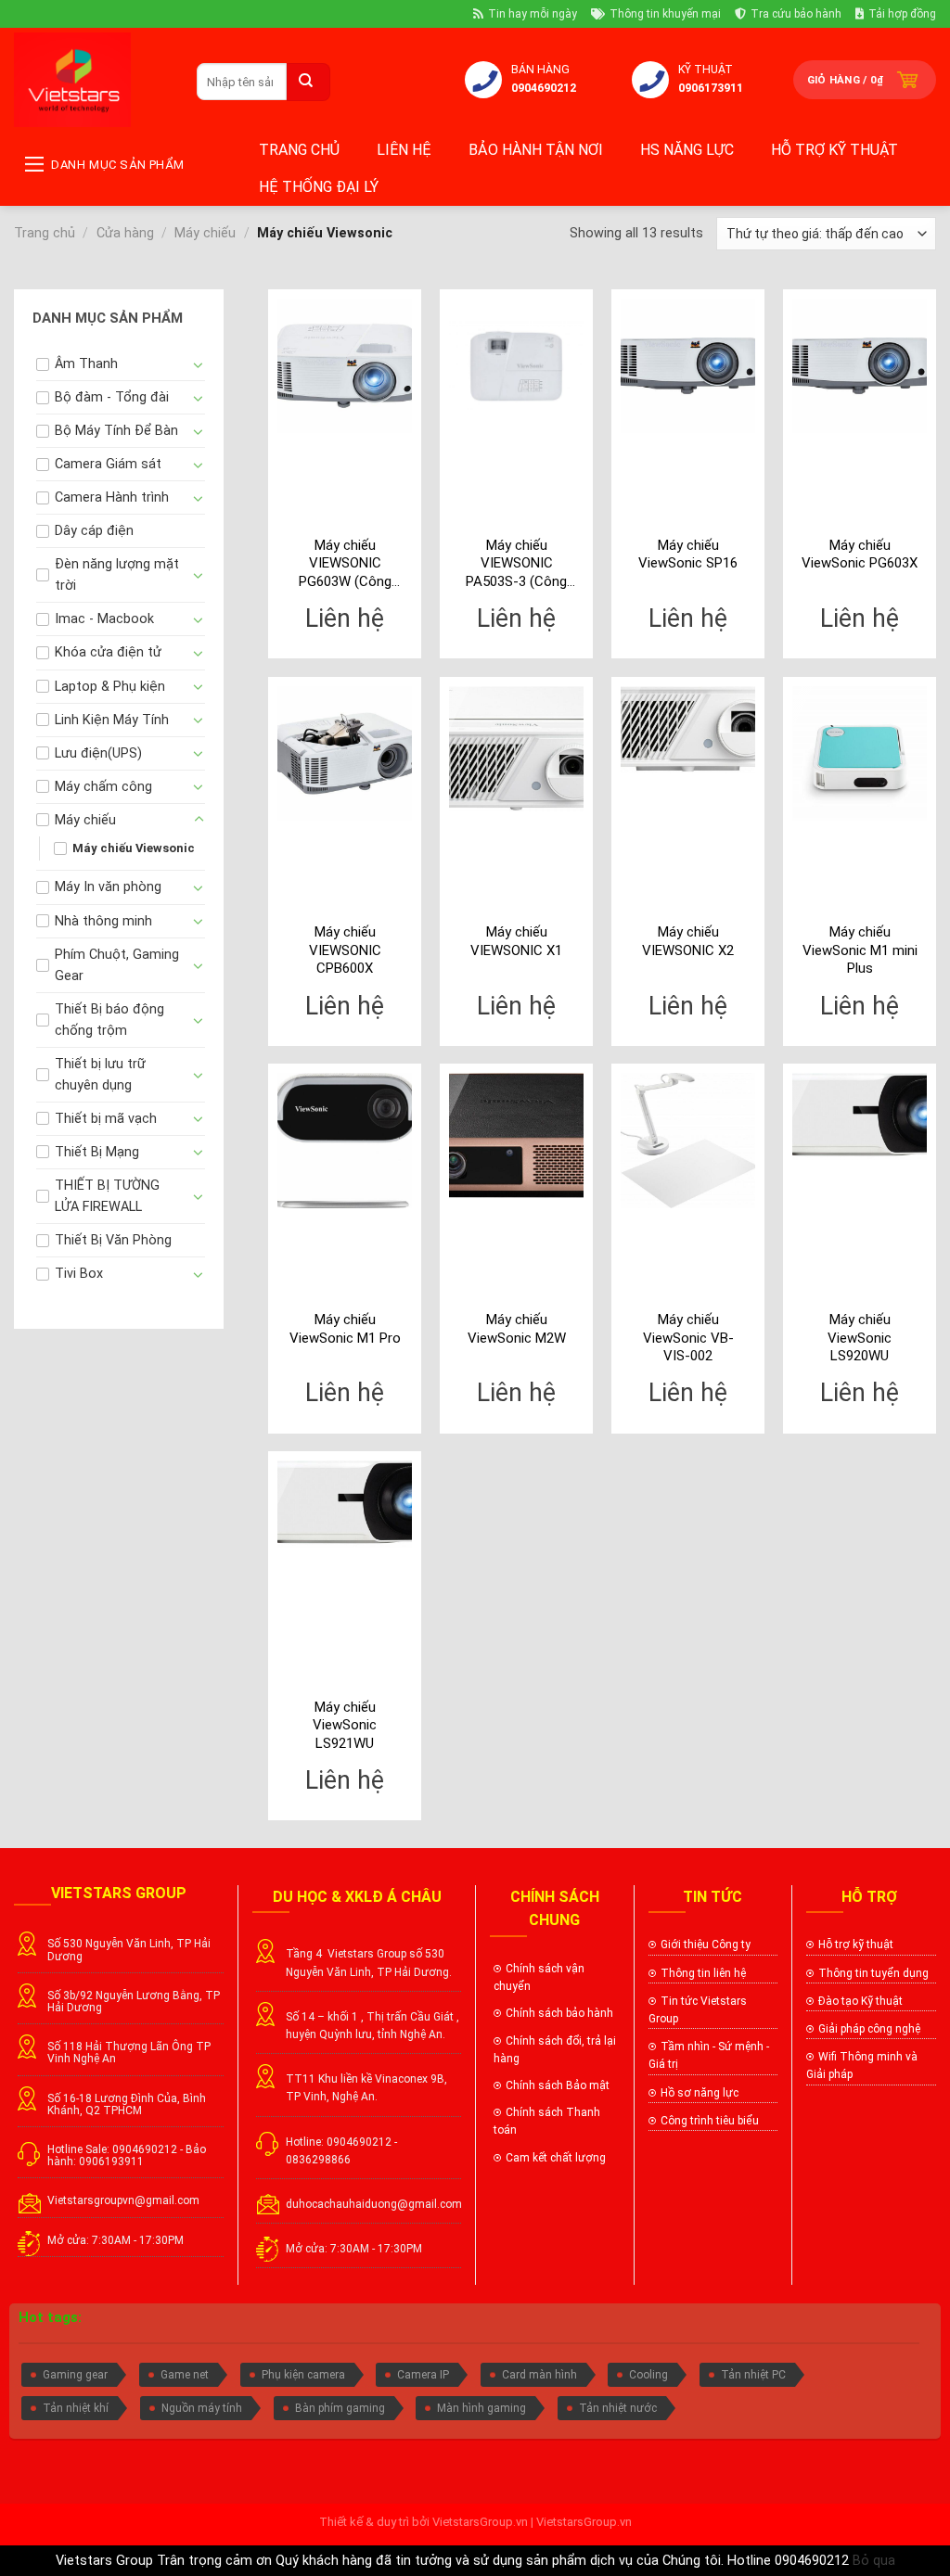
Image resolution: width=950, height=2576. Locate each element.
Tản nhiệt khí (76, 2408)
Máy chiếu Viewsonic (134, 848)
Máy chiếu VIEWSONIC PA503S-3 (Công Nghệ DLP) (516, 564)
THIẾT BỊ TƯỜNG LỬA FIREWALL (107, 1196)
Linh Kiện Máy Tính (112, 720)
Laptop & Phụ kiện (110, 687)
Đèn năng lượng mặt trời (117, 575)
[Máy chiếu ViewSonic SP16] (688, 366)
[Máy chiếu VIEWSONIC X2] (688, 730)
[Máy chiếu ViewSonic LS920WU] (860, 1116)
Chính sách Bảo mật (558, 2085)
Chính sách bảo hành (559, 2013)
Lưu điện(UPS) (98, 753)
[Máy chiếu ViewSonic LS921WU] (345, 1504)
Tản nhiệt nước (618, 2408)
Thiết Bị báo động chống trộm (109, 1020)
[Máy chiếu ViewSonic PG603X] (860, 366)
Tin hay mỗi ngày (533, 14)
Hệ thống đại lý (319, 187)
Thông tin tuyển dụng (873, 1973)
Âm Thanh (86, 364)
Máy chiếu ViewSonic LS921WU (345, 1725)
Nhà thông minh (103, 921)
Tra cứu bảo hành (796, 14)
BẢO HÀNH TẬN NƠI (536, 150)
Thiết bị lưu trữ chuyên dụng (100, 1075)
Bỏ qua (874, 2561)
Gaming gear (75, 2375)
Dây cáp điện (94, 531)
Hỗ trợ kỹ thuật (834, 150)
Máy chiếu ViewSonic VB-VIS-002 (688, 1338)
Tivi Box (79, 1274)
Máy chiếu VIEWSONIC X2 (688, 941)
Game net (185, 2375)
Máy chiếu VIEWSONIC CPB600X (345, 950)
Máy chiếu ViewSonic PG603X (860, 555)
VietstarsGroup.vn (480, 2522)
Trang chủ (299, 150)
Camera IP (423, 2375)
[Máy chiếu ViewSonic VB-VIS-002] (688, 1140)
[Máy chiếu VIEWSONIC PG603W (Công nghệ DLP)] (345, 366)
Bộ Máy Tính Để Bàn (116, 431)
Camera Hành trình (112, 497)
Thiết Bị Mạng (97, 1152)
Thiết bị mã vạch (106, 1119)
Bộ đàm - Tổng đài (112, 397)
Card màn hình (539, 2375)
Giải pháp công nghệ (869, 2029)
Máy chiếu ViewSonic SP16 (688, 555)
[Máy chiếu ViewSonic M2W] (516, 1135)
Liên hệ (404, 150)
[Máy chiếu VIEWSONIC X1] (516, 749)
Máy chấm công (103, 787)
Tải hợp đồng (902, 14)
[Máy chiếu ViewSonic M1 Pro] (345, 1140)
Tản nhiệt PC (753, 2375)
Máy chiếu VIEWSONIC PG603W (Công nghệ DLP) (345, 564)
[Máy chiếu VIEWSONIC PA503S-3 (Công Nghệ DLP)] (516, 366)
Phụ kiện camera (303, 2375)
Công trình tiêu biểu (710, 2121)
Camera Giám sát (108, 464)
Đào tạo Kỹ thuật (860, 2001)
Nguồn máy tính (202, 2408)
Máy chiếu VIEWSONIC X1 (516, 941)
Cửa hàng (125, 233)
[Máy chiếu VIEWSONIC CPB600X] (345, 753)
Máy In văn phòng (108, 887)
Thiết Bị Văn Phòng (113, 1240)
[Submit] (308, 82)
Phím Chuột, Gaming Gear (117, 965)
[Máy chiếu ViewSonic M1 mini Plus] (860, 753)
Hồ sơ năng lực (700, 2093)
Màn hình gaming (481, 2408)
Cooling (648, 2375)
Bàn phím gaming (340, 2408)
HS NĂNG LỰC (687, 150)
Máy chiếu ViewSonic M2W (517, 1329)
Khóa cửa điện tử (108, 652)
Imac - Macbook (104, 619)
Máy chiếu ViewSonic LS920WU (860, 1338)
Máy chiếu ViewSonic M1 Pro (345, 1329)
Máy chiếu (205, 233)
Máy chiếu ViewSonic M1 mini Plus (860, 950)
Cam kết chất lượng (557, 2158)
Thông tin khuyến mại (665, 14)
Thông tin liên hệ (703, 1973)
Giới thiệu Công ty (706, 1945)
